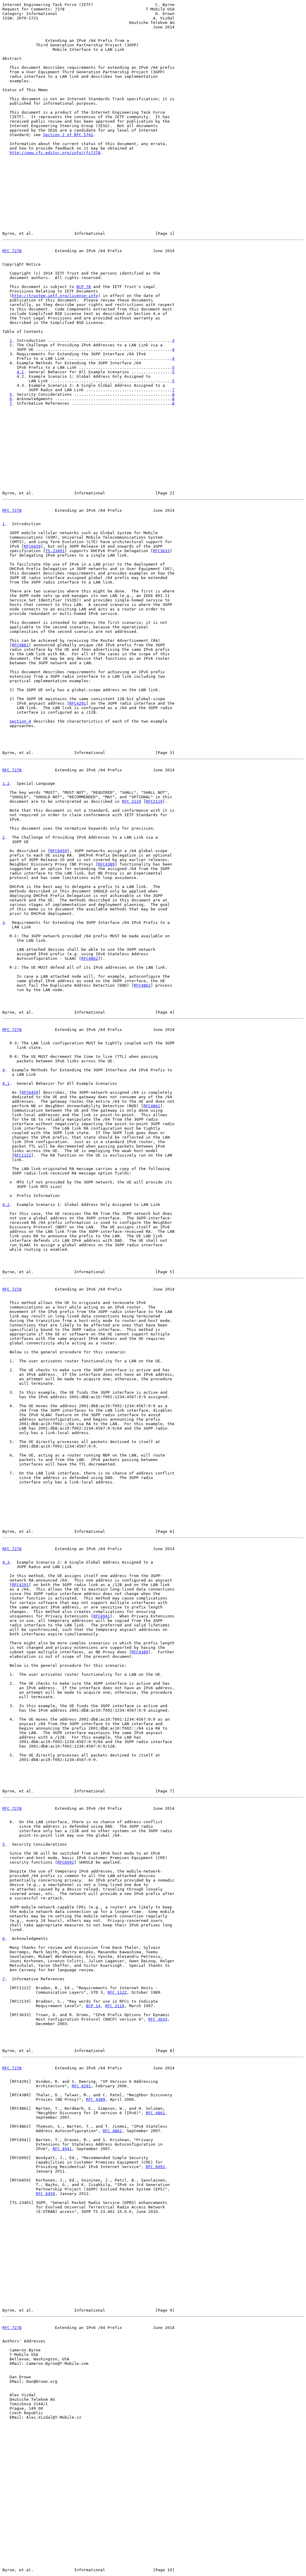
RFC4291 (78, 703)
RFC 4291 (81, 2086)
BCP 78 (84, 287)
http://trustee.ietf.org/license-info (55, 296)
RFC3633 (161, 551)
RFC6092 (66, 1862)
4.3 (6, 1562)
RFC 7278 (12, 251)
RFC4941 (102, 1616)
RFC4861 (20, 645)
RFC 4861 (155, 2113)
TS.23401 (55, 551)
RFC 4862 (112, 2131)
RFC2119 (154, 801)
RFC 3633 (158, 2019)
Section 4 (20, 721)
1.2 (6, 783)
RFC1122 (23, 1155)
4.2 (6, 1205)
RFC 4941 (62, 2149)
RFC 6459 (45, 2194)
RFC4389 (106, 864)
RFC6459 (32, 546)
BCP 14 (93, 2006)
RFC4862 (90, 958)
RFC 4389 (96, 2099)
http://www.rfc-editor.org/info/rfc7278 (55, 153)
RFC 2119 (131, 801)
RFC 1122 (117, 1992)
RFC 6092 (155, 2167)
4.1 (20, 372)
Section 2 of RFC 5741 (68, 135)
